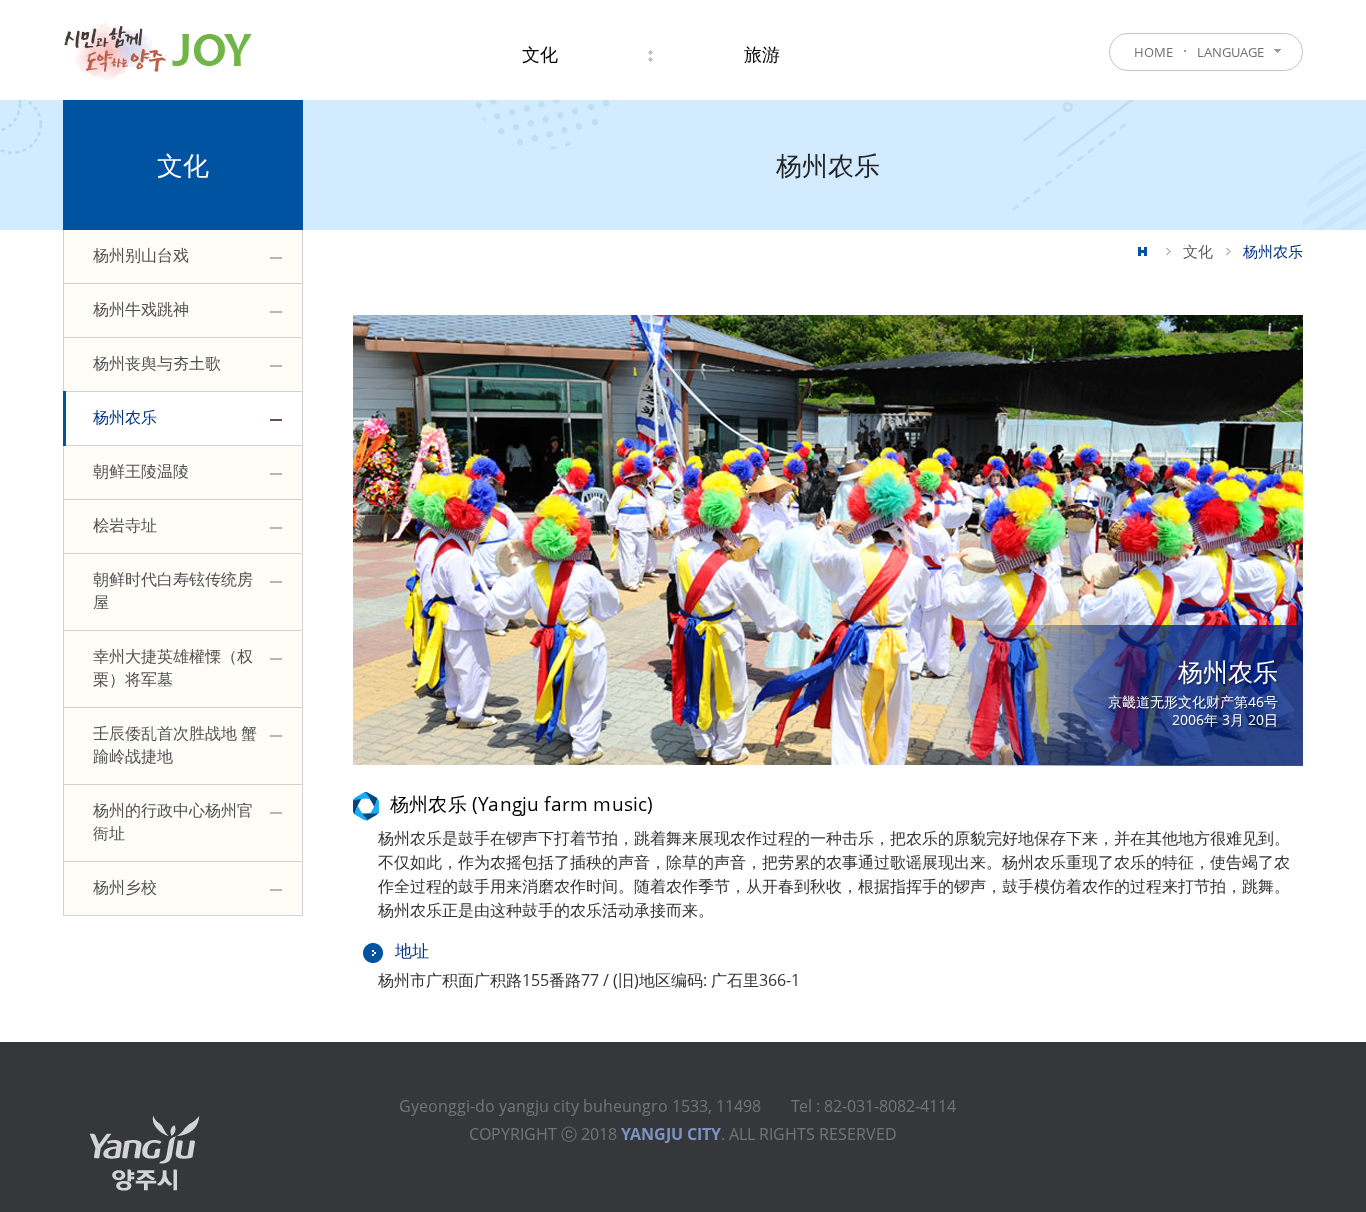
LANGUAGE (1230, 52)
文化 (1198, 251)
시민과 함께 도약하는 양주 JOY (157, 50)
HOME (1153, 52)
